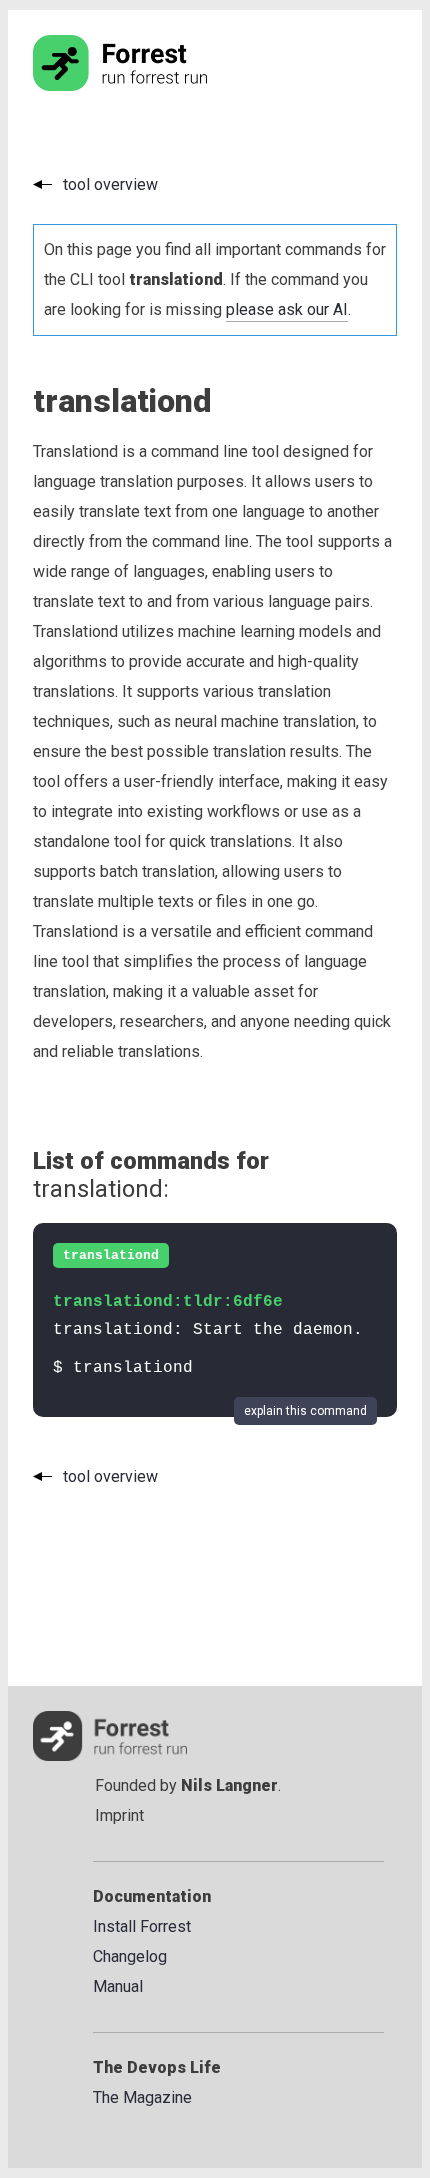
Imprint (119, 1815)
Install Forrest (142, 1926)
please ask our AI (287, 309)
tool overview (110, 184)
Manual (118, 1986)
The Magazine (142, 2097)
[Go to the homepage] (158, 85)
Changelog (130, 1956)
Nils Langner (229, 1785)
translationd (111, 1255)
